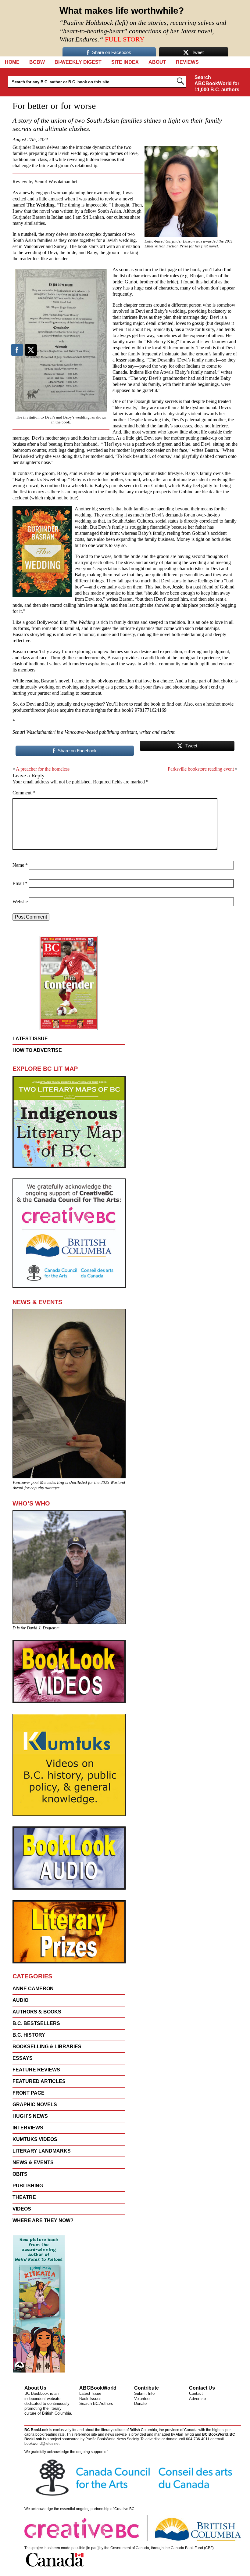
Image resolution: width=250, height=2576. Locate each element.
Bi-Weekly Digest (78, 62)
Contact (196, 2393)
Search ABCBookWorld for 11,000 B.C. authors (217, 83)
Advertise (197, 2399)
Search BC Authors (96, 2403)
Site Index (125, 62)
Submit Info (144, 2393)
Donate (140, 2403)
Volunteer (142, 2399)
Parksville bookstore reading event (201, 769)
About (157, 62)
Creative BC (124, 2509)
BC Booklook (28, 28)
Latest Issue (90, 2393)
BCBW (37, 62)
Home (12, 62)
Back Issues (90, 2399)
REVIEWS (187, 62)
